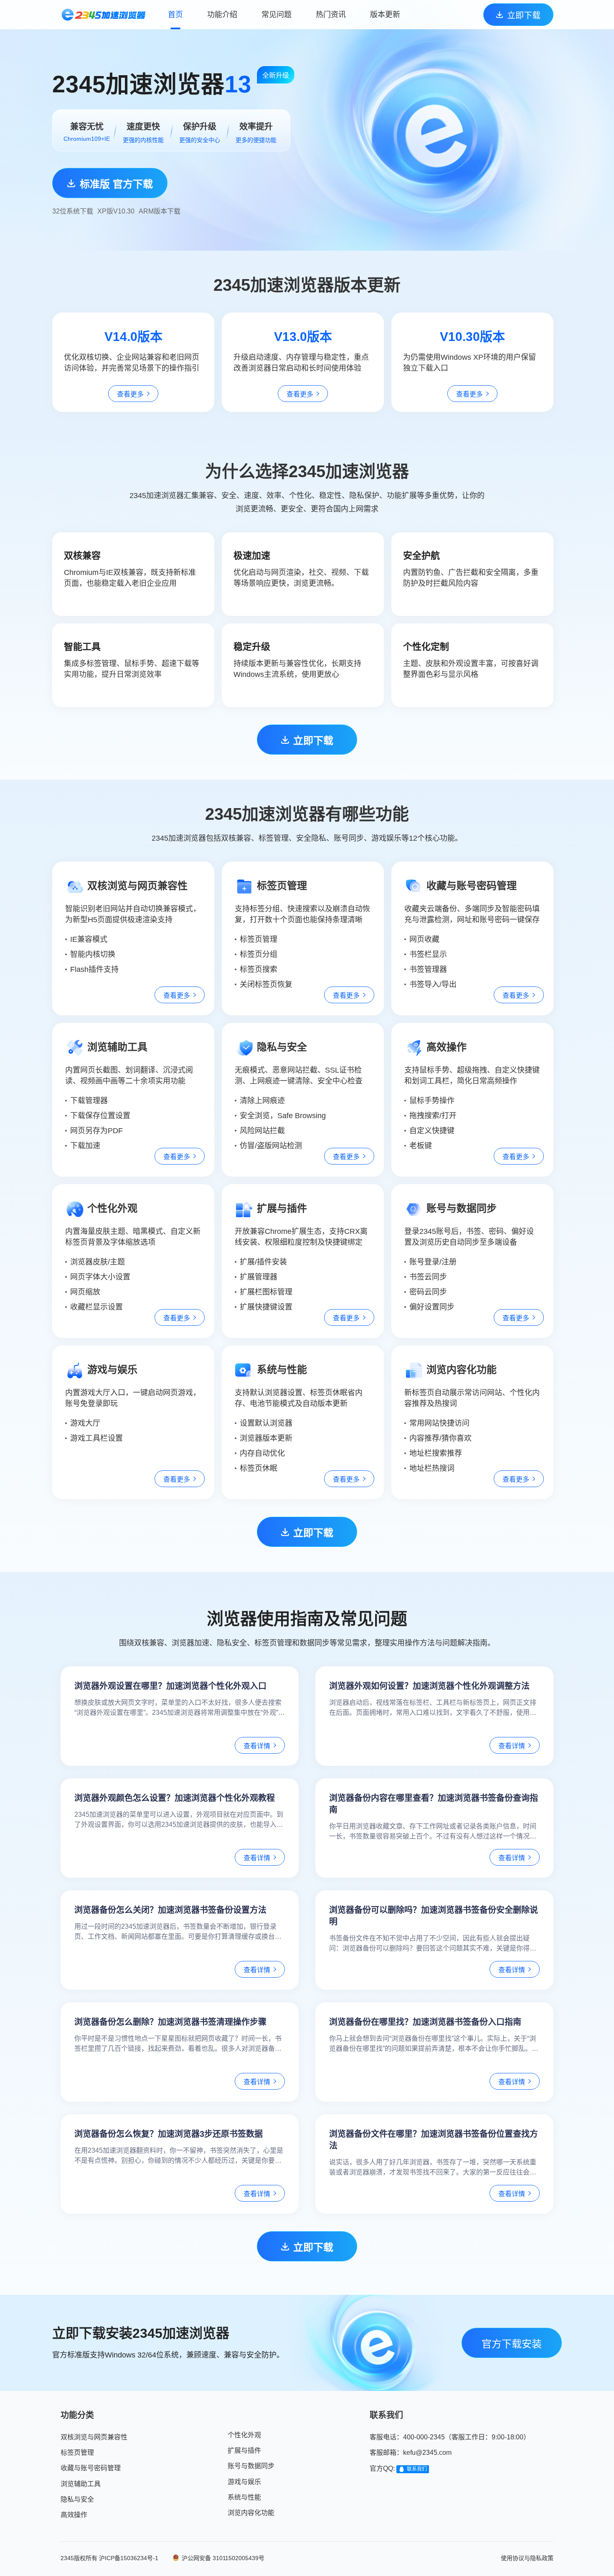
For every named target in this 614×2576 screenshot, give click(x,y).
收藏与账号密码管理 (91, 2468)
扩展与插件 (244, 2450)
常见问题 (277, 15)
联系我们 (417, 2469)
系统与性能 (244, 2497)
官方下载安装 (512, 2344)
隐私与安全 (77, 2499)
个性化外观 (244, 2435)
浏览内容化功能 (251, 2513)
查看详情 (257, 1746)
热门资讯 (331, 15)
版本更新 (385, 15)
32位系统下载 (73, 211)
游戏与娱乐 (244, 2482)
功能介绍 (222, 15)
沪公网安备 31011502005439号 (223, 2558)
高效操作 (74, 2515)
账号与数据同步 (251, 2466)
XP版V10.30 (116, 211)
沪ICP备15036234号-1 (129, 2558)
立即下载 (524, 15)
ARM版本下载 (160, 211)
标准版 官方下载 (116, 184)
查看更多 (130, 394)
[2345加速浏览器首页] (103, 15)
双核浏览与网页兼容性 (94, 2437)
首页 (175, 15)
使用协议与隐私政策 (527, 2558)
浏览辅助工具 (81, 2484)
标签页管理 (77, 2453)
